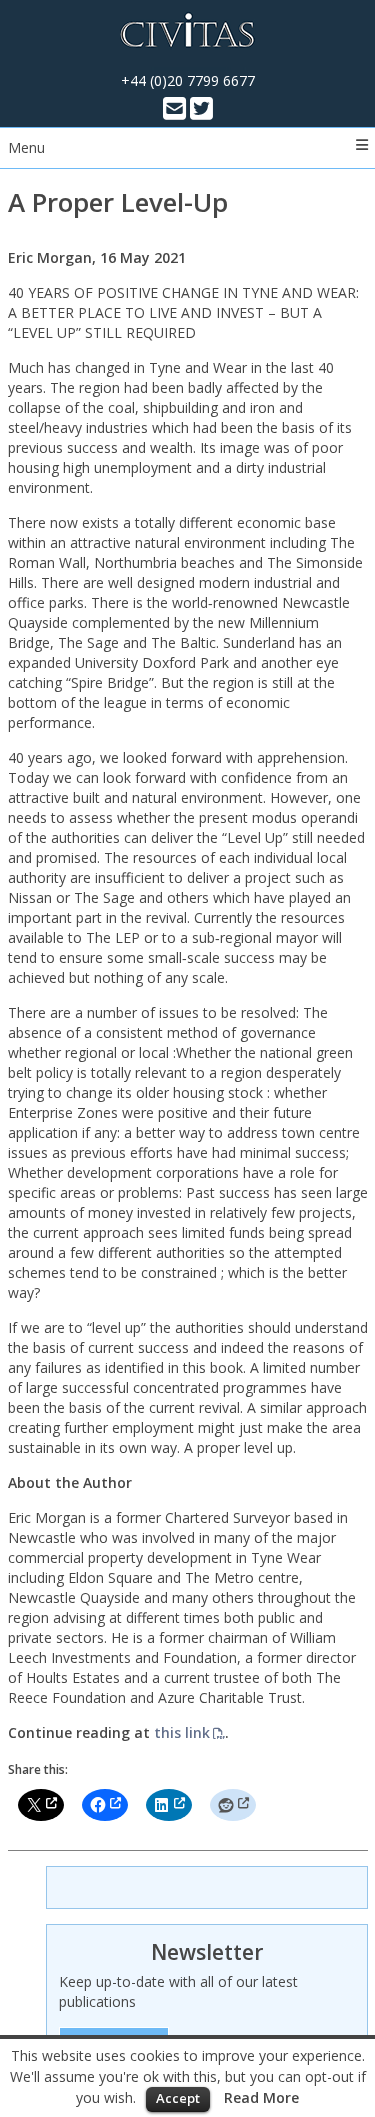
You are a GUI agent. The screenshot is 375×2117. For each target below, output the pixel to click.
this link (182, 1732)
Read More (261, 2097)
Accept (178, 2098)
